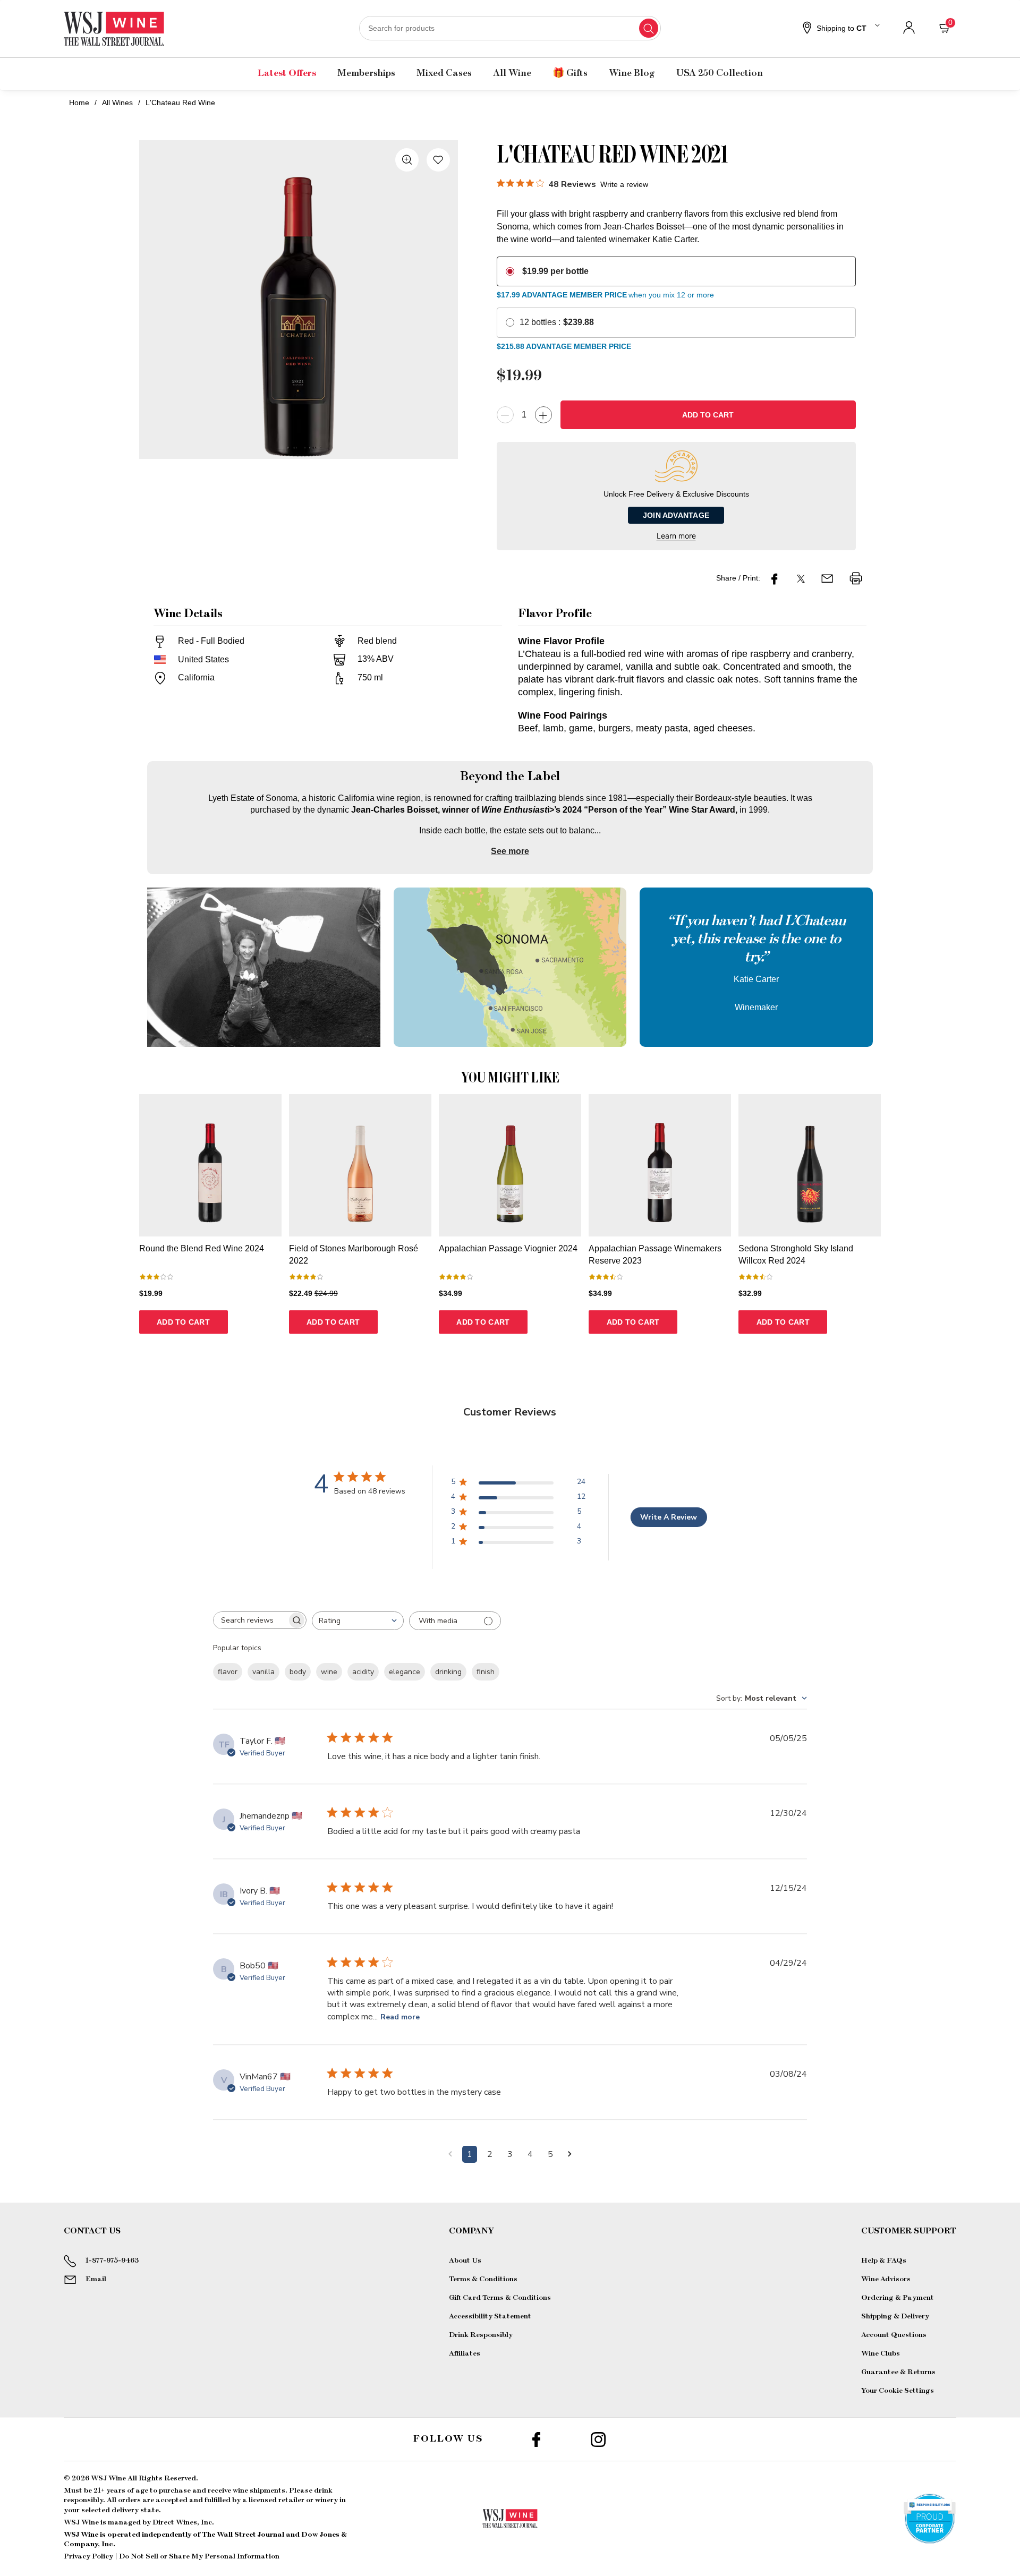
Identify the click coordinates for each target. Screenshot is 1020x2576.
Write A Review (669, 1517)
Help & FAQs (884, 2261)
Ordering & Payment (898, 2298)
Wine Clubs (881, 2353)
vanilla (263, 1672)
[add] (543, 415)
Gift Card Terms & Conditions (500, 2298)
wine (329, 1672)
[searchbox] (250, 1620)
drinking (448, 1672)
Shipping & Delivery (895, 2316)
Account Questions (894, 2335)
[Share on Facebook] (775, 578)
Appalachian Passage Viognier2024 (508, 1248)
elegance (405, 1672)
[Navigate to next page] (570, 2154)
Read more (400, 2017)
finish (486, 1672)
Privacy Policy (88, 2556)
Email (96, 2279)
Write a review (624, 184)
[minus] (505, 415)
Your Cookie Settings (898, 2391)
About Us (465, 2261)
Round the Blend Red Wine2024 (202, 1248)
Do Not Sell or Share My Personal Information (199, 2556)
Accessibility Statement (490, 2316)
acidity (363, 1672)
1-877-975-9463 (112, 2261)
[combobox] (510, 28)
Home (79, 103)
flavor (228, 1672)
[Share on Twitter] (801, 578)
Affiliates (465, 2353)
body (298, 1672)
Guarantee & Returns (898, 2372)
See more (510, 851)
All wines (117, 103)
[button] (840, 29)
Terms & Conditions (483, 2279)
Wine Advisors (886, 2279)
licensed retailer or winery (293, 2500)
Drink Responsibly (481, 2335)
